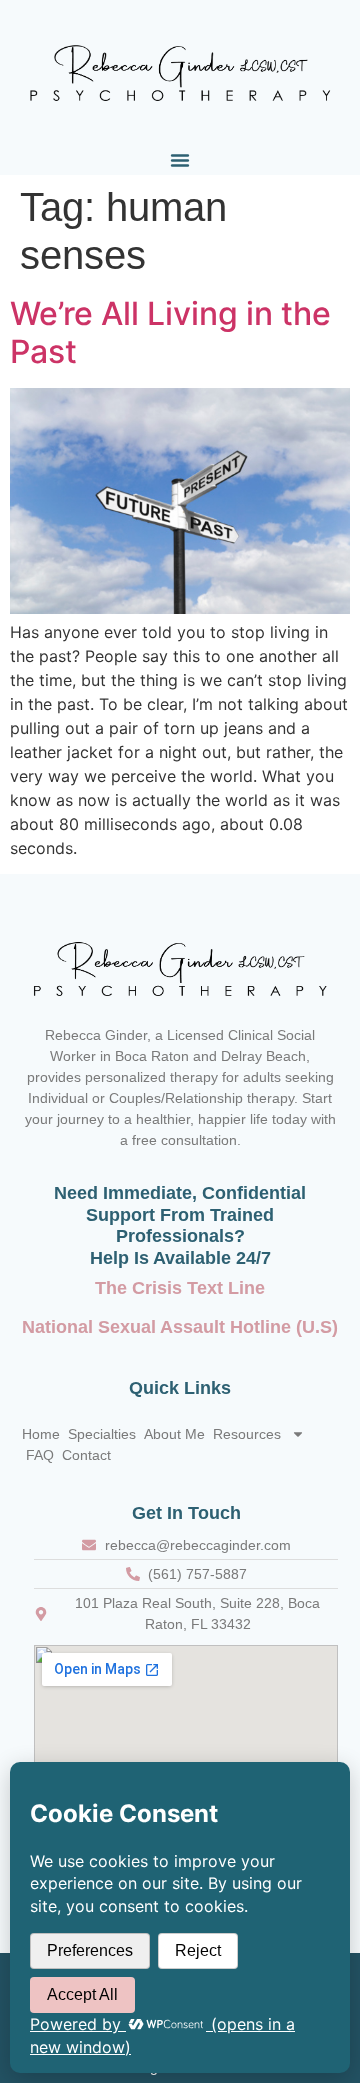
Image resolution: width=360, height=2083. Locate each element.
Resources (247, 1434)
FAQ (40, 1455)
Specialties (102, 1434)
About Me (174, 1434)
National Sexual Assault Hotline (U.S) (180, 1327)
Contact (86, 1455)
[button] (180, 160)
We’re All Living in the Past (170, 332)
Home (41, 1434)
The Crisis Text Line (180, 1288)
